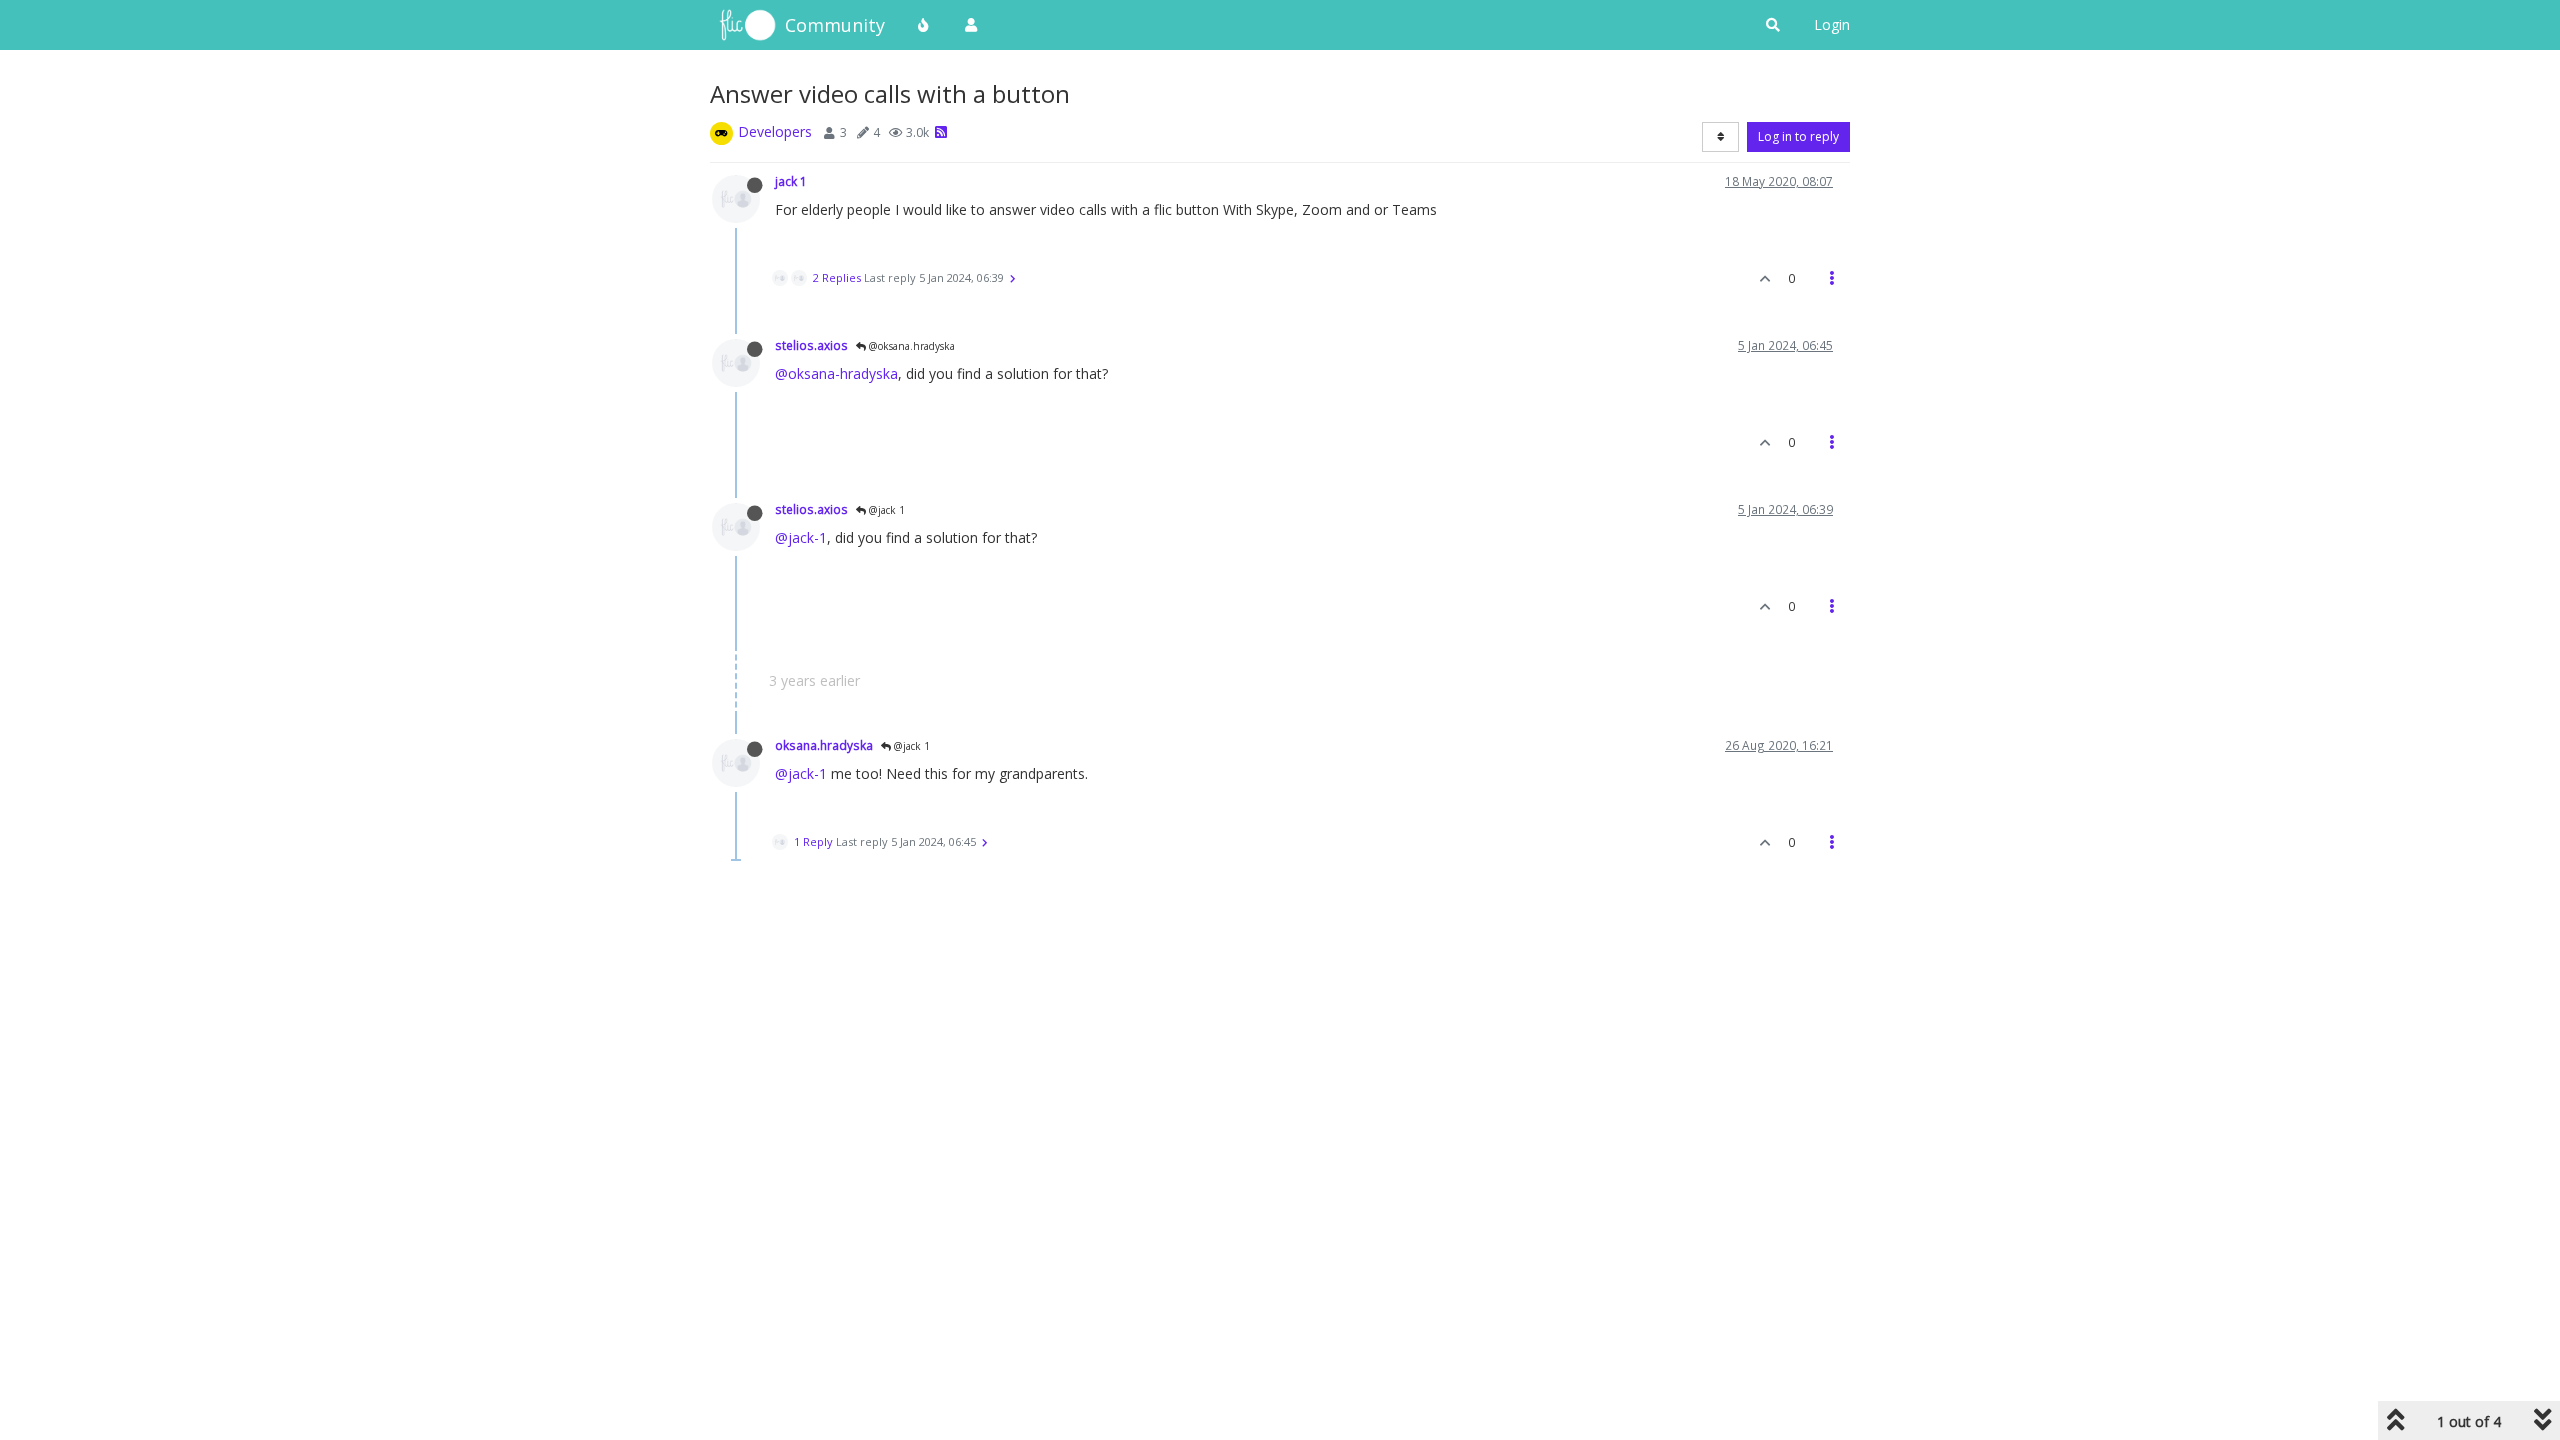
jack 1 (791, 181)
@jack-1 (801, 537)
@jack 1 (885, 510)
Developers (775, 131)
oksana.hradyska (824, 745)
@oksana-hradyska (836, 373)
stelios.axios (811, 345)
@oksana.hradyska (910, 346)
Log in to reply (1798, 136)
